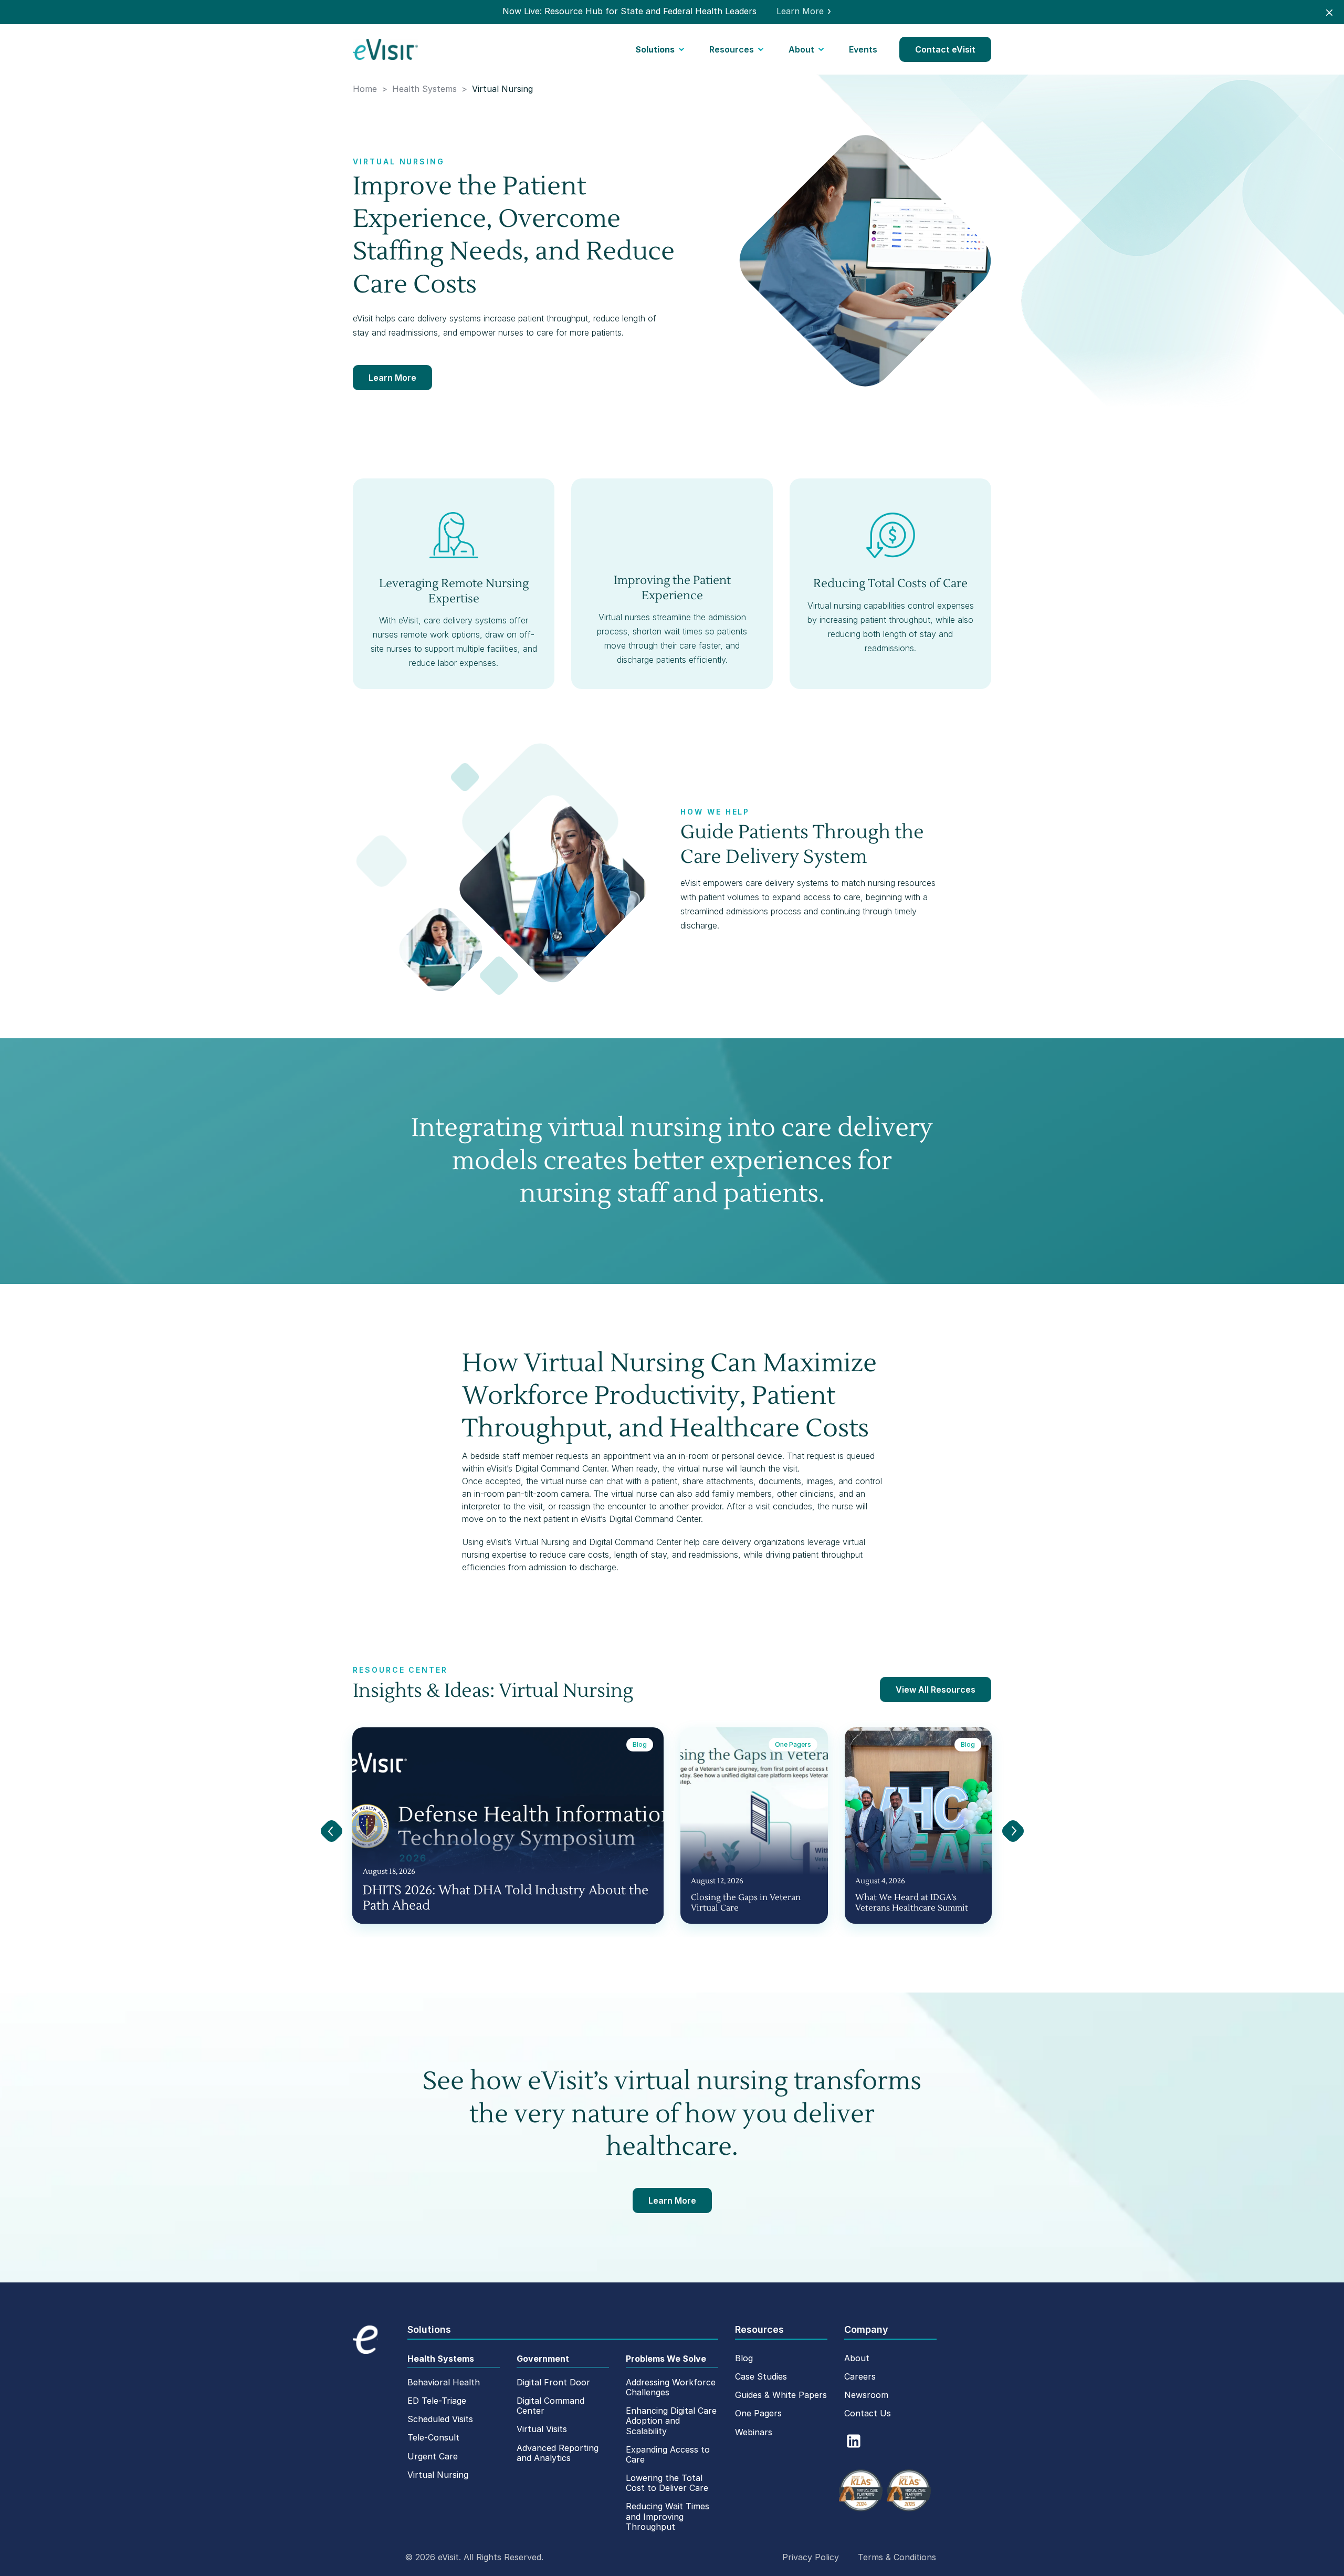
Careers (860, 2376)
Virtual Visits (542, 2429)
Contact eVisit (945, 49)
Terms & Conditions (897, 2557)
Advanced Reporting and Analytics (558, 2453)
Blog (744, 2358)
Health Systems (441, 2359)
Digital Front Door (553, 2382)
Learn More (392, 378)
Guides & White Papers (781, 2395)
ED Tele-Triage (437, 2401)
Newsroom (866, 2395)
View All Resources (936, 1689)
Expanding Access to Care (668, 2454)
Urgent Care (433, 2456)
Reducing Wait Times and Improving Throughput (668, 2516)
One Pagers (758, 2413)
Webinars (754, 2432)
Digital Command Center (550, 2406)
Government (543, 2359)
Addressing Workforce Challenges (671, 2387)
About (801, 49)
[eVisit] (385, 49)
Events (863, 49)
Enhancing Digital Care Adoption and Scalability (671, 2421)
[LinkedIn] (854, 2441)
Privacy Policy (811, 2557)
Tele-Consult (433, 2437)
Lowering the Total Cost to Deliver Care (667, 2483)
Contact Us (868, 2413)
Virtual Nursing (438, 2475)
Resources (732, 49)
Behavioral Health (444, 2382)
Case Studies (761, 2376)
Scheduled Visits (440, 2419)
